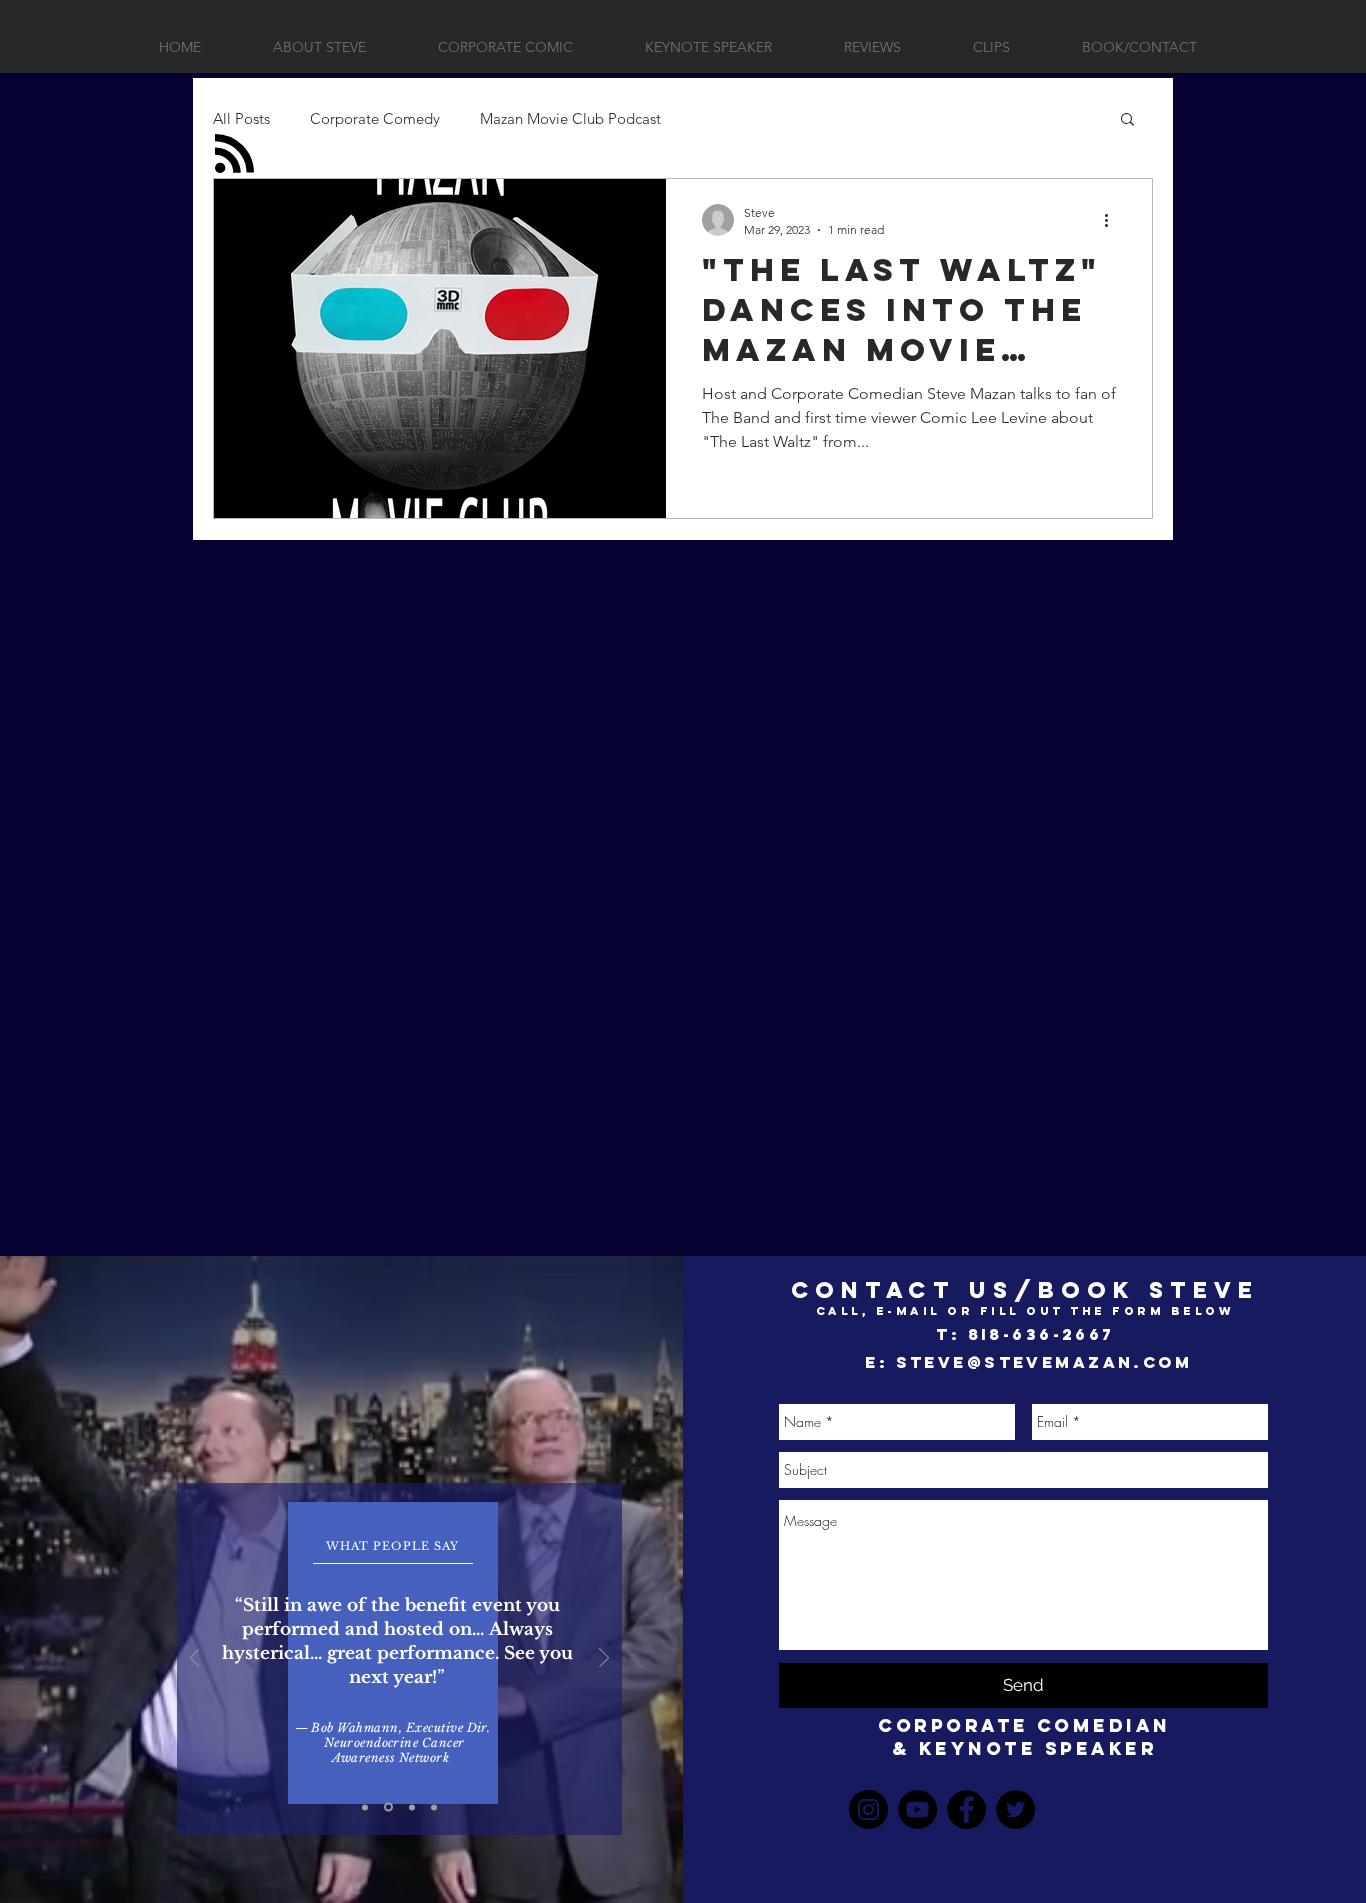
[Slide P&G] (365, 1807)
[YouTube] (917, 1809)
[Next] (604, 1659)
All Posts (241, 118)
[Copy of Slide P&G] (388, 1807)
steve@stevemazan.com (1044, 1362)
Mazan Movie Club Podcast (570, 118)
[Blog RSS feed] (234, 154)
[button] (1127, 120)
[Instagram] (868, 1809)
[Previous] (195, 1659)
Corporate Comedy (375, 118)
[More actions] (1113, 220)
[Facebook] (966, 1809)
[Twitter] (1015, 1809)
